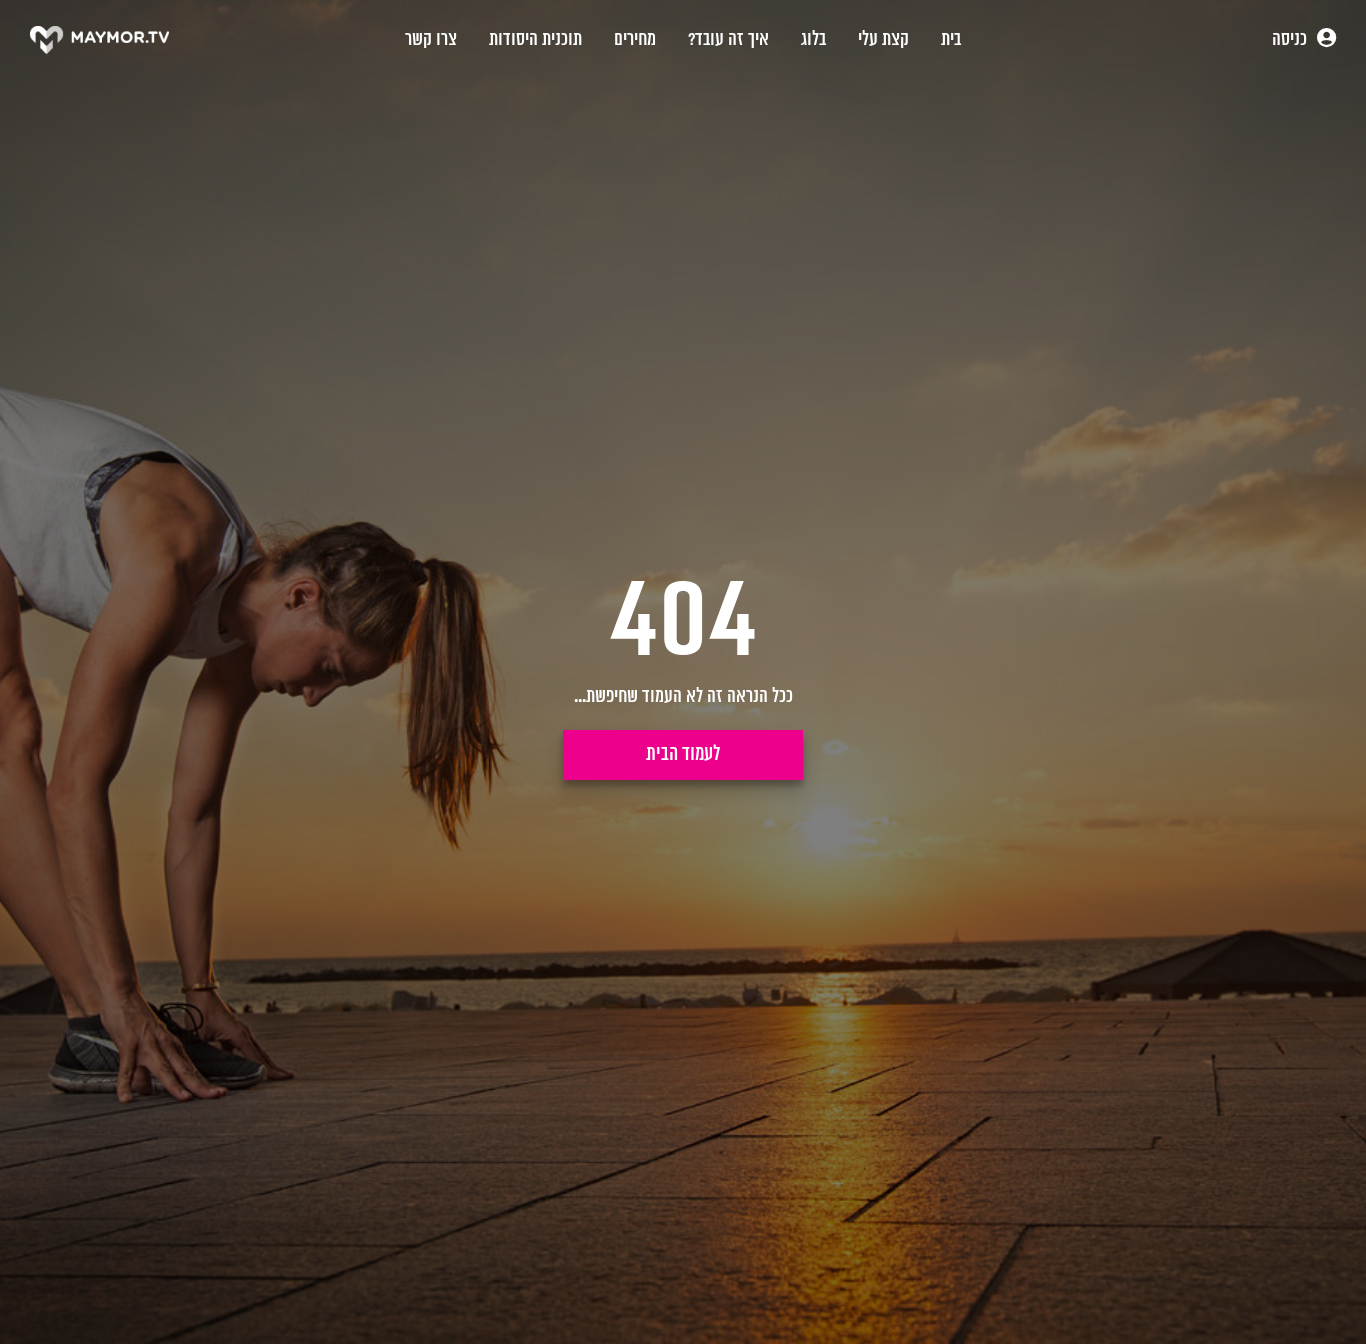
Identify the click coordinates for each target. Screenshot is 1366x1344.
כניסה (1291, 40)
